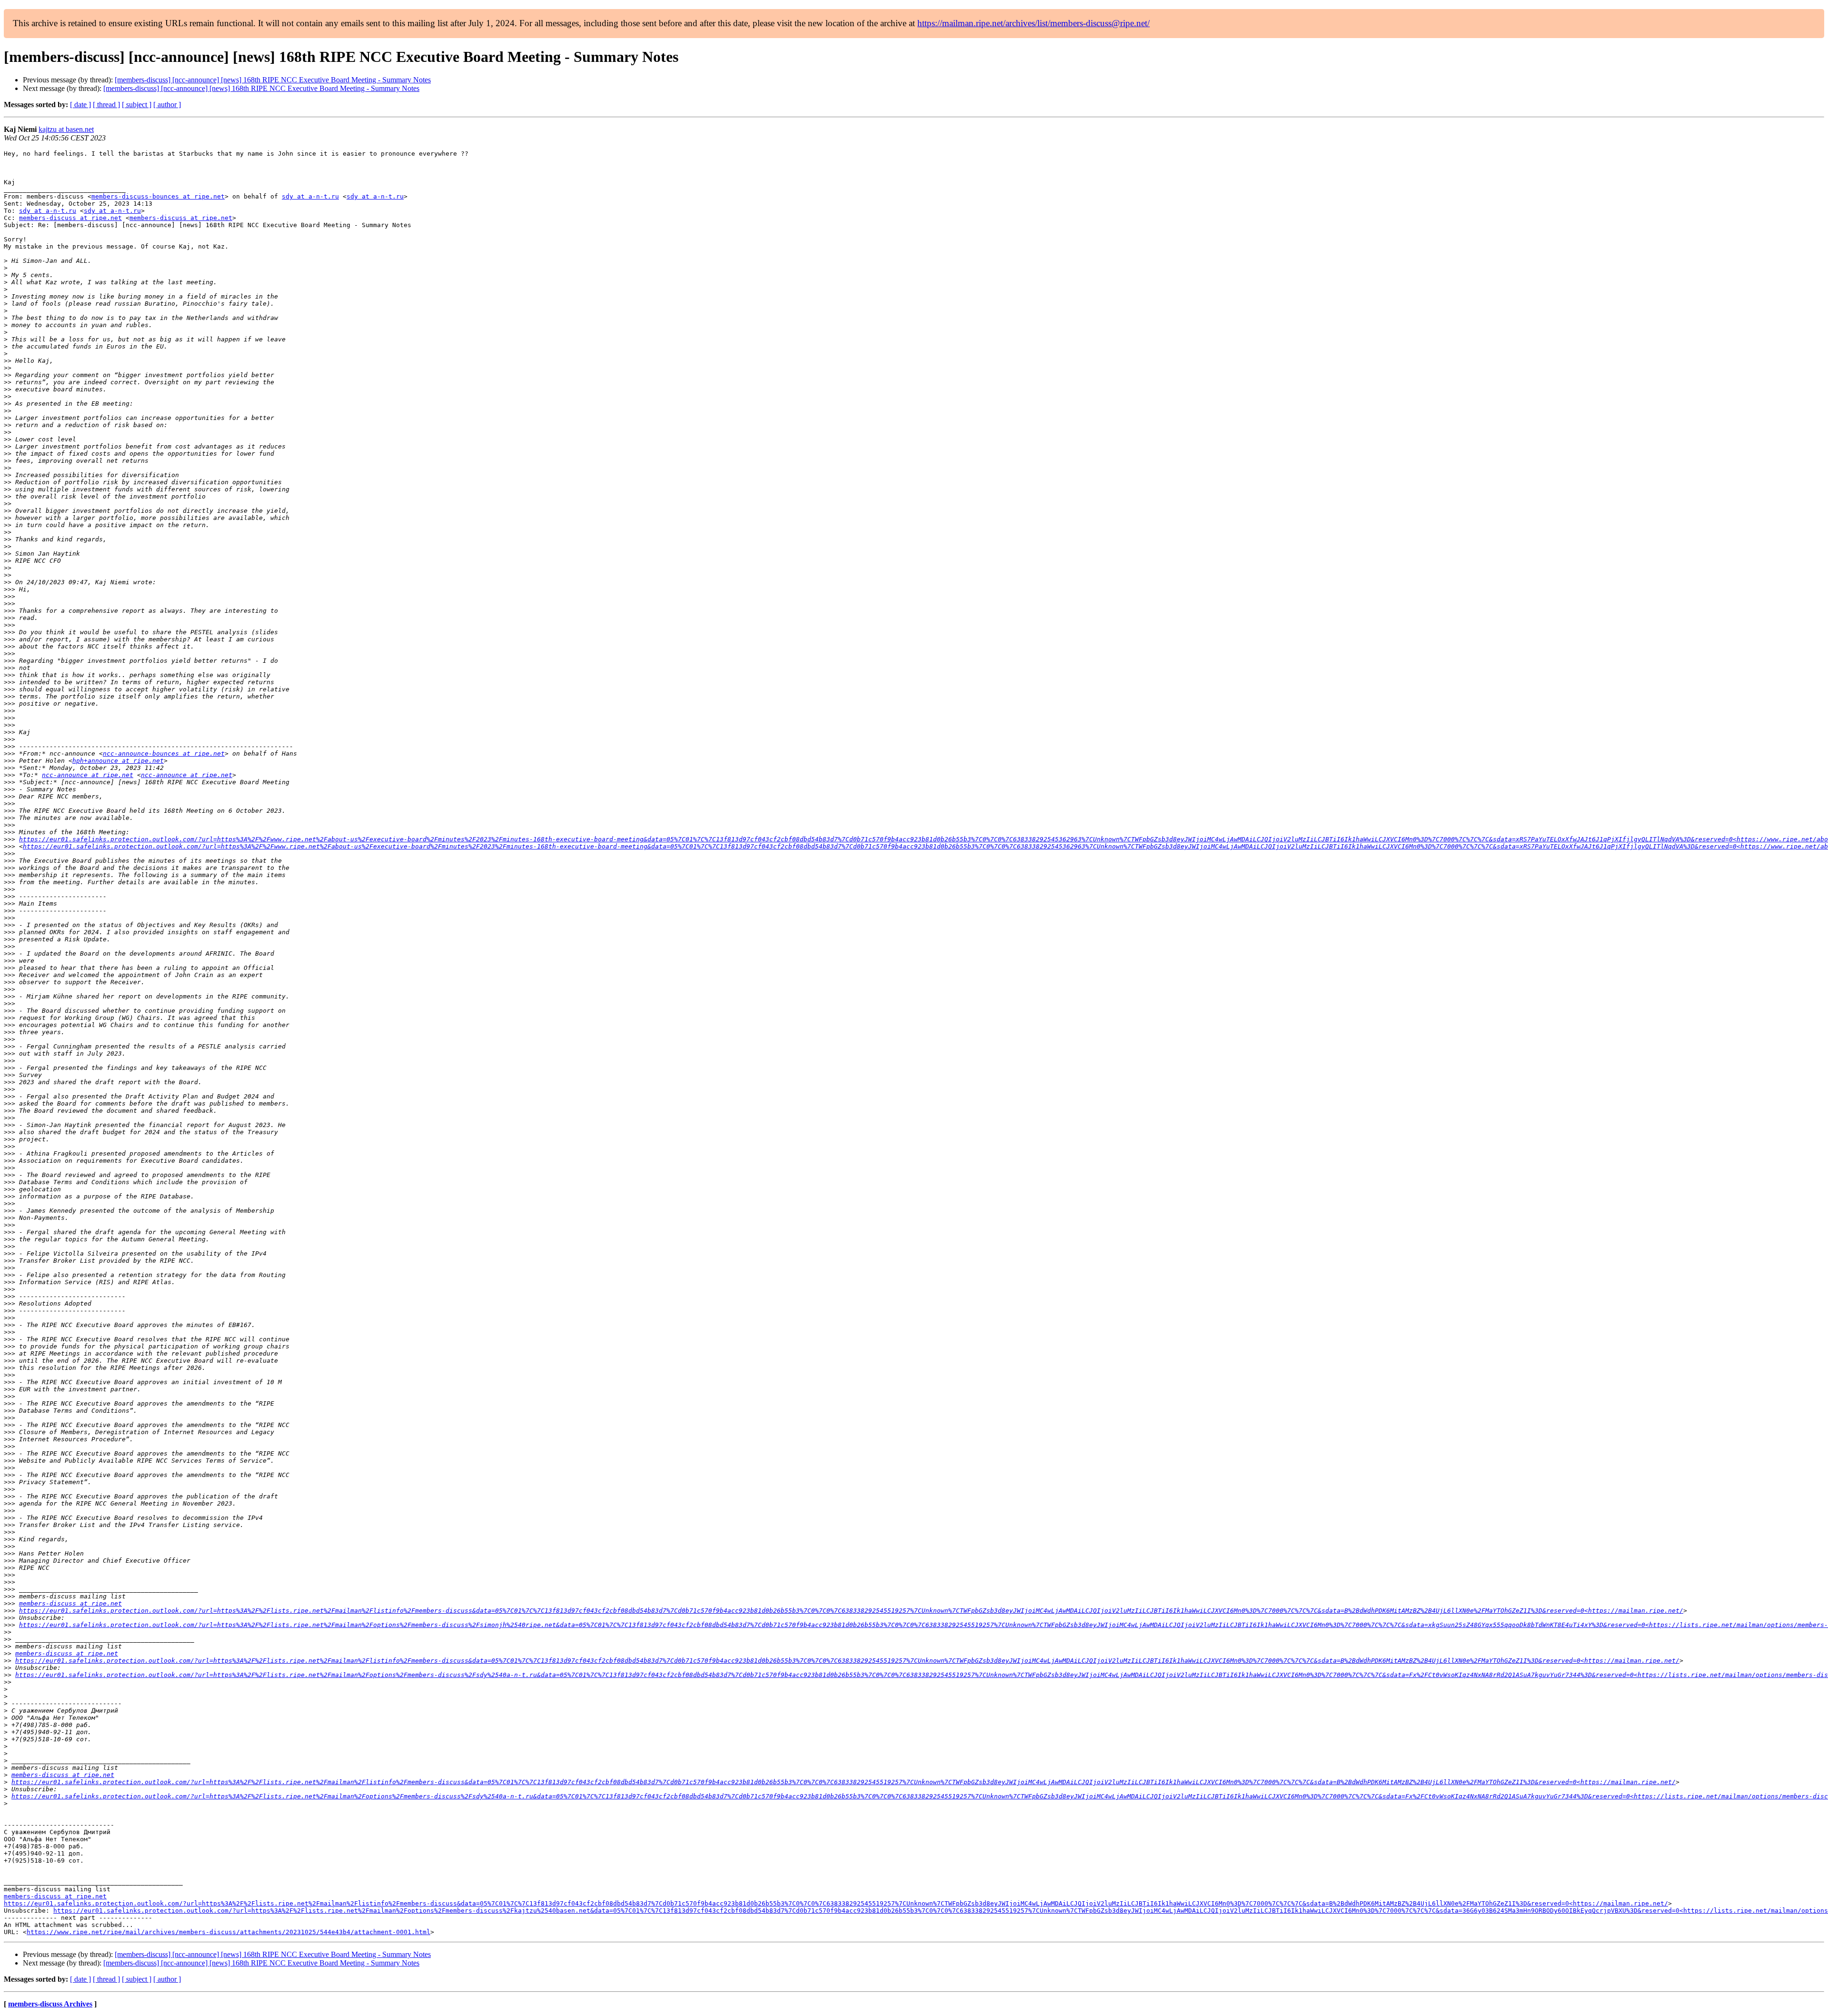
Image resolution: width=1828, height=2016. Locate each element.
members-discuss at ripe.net (70, 218)
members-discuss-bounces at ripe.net (158, 196)
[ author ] (167, 105)
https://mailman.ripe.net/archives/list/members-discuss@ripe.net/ (1033, 23)
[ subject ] (137, 105)
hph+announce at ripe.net (118, 761)
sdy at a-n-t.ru (310, 196)
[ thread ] (106, 105)
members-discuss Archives (50, 2004)
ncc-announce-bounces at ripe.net (164, 754)
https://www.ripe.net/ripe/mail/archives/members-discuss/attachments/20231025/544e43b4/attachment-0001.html (228, 1932)
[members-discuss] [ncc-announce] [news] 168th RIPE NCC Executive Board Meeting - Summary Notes (273, 80)
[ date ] (80, 105)
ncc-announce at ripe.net (88, 775)
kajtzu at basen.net (66, 129)
